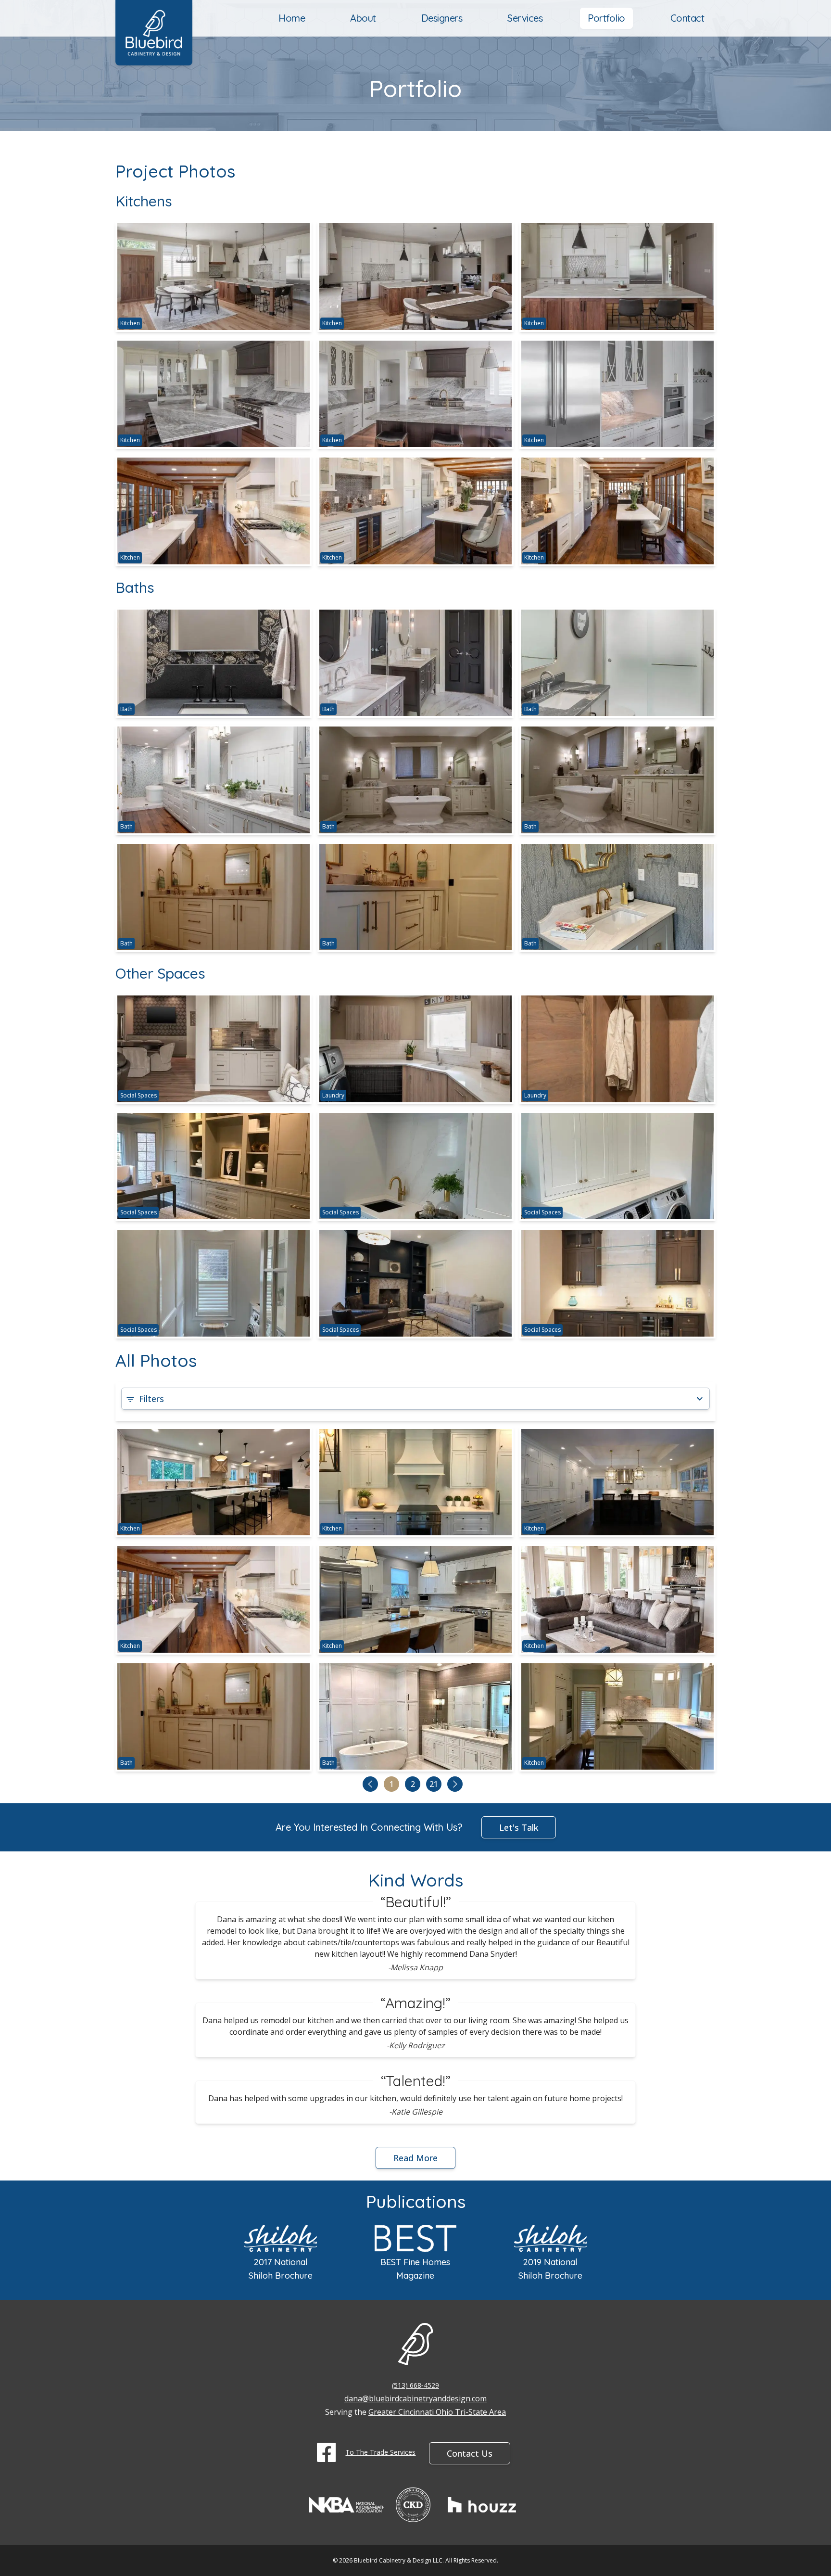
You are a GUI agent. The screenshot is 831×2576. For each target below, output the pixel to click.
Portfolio (606, 18)
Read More (415, 2158)
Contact (687, 18)
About (363, 18)
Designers (442, 18)
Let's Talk (519, 1827)
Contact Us (470, 2453)
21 (434, 1784)
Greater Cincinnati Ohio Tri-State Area (437, 2412)
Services (525, 18)
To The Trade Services (380, 2452)
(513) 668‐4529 (415, 2385)
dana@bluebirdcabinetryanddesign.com (415, 2398)
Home (292, 18)
